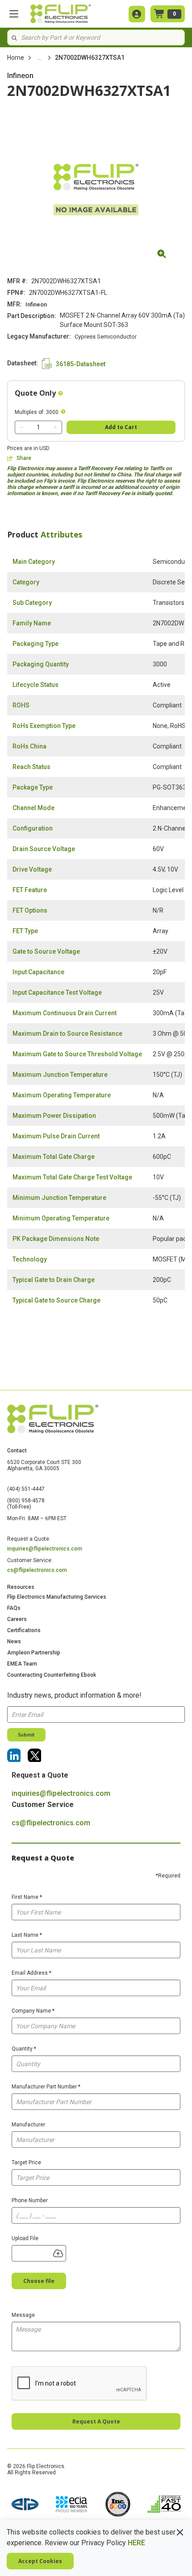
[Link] (14, 1755)
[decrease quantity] (21, 427)
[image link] (25, 2505)
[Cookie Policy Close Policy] (180, 2532)
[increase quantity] (55, 427)
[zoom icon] (160, 254)
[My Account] (137, 14)
